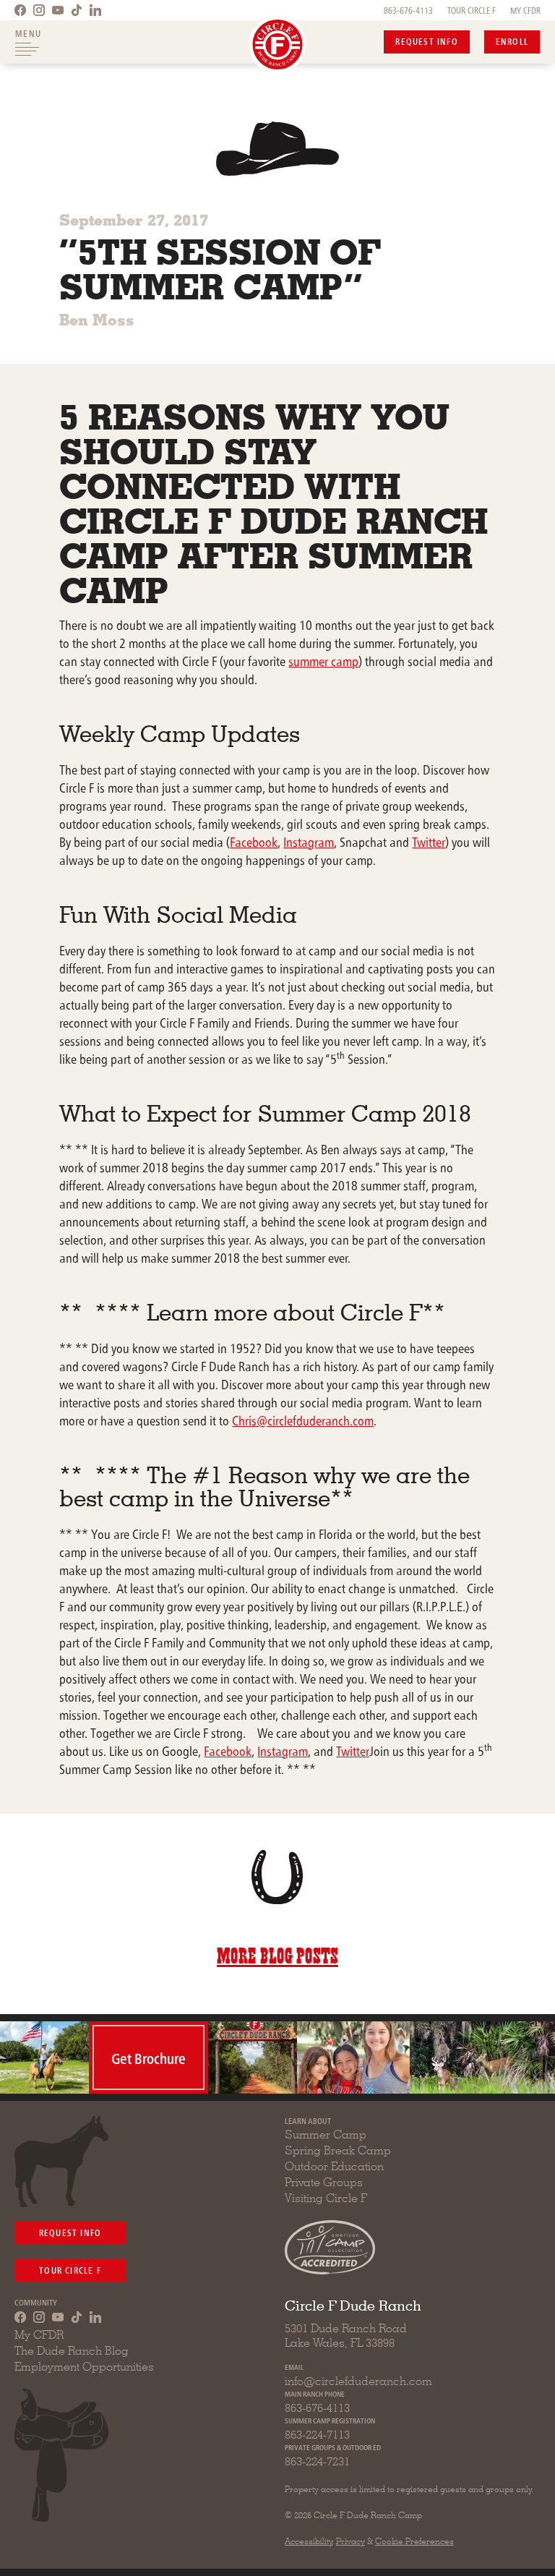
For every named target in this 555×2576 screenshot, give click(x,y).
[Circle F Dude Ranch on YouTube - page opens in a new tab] (58, 10)
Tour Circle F (70, 2270)
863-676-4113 (408, 10)
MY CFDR (525, 10)
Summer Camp (326, 2134)
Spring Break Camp (338, 2150)
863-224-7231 (317, 2461)
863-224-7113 (317, 2435)
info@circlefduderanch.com (358, 2381)
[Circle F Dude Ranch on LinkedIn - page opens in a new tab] (95, 10)
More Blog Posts (277, 1953)
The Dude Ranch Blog (72, 2351)
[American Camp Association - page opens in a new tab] (330, 2247)
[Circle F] (278, 44)
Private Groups (324, 2182)
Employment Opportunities (84, 2367)
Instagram (309, 841)
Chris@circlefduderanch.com (303, 1420)
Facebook (254, 841)
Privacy (350, 2541)
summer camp (323, 661)
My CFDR (39, 2335)
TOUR (472, 10)
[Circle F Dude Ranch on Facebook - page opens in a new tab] (20, 10)
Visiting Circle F (326, 2198)
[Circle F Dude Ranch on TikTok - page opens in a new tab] (77, 10)
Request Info (426, 41)
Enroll (512, 41)
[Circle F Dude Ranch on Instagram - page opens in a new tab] (39, 10)
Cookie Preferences (414, 2541)
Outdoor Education (334, 2166)
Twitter (429, 841)
